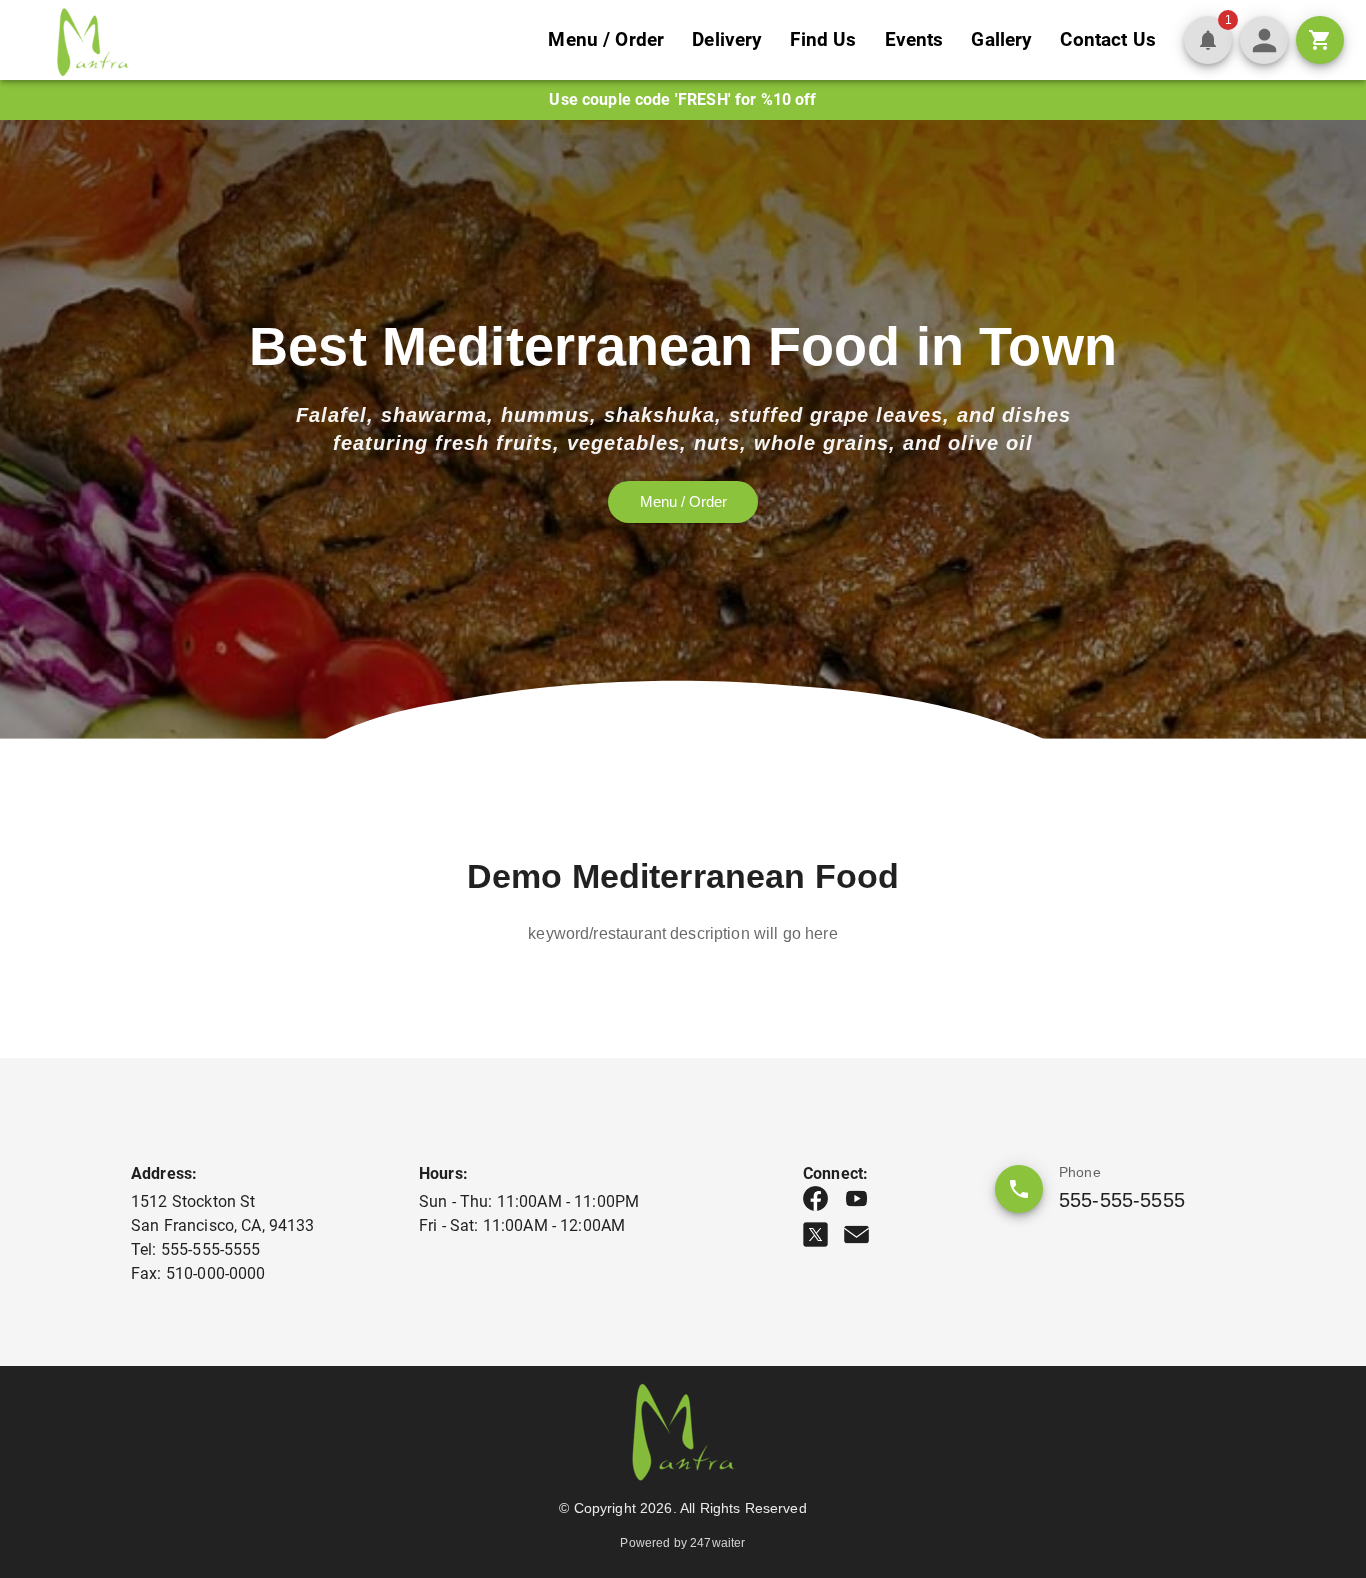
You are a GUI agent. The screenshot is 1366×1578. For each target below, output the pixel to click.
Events (914, 39)
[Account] (1264, 40)
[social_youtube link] (856, 1198)
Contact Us (1108, 39)
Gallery (1001, 39)
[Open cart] (1320, 40)
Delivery (727, 39)
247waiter (717, 1543)
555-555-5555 (1122, 1200)
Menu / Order (606, 39)
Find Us (823, 39)
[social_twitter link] (815, 1234)
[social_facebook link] (815, 1198)
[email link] (856, 1234)
